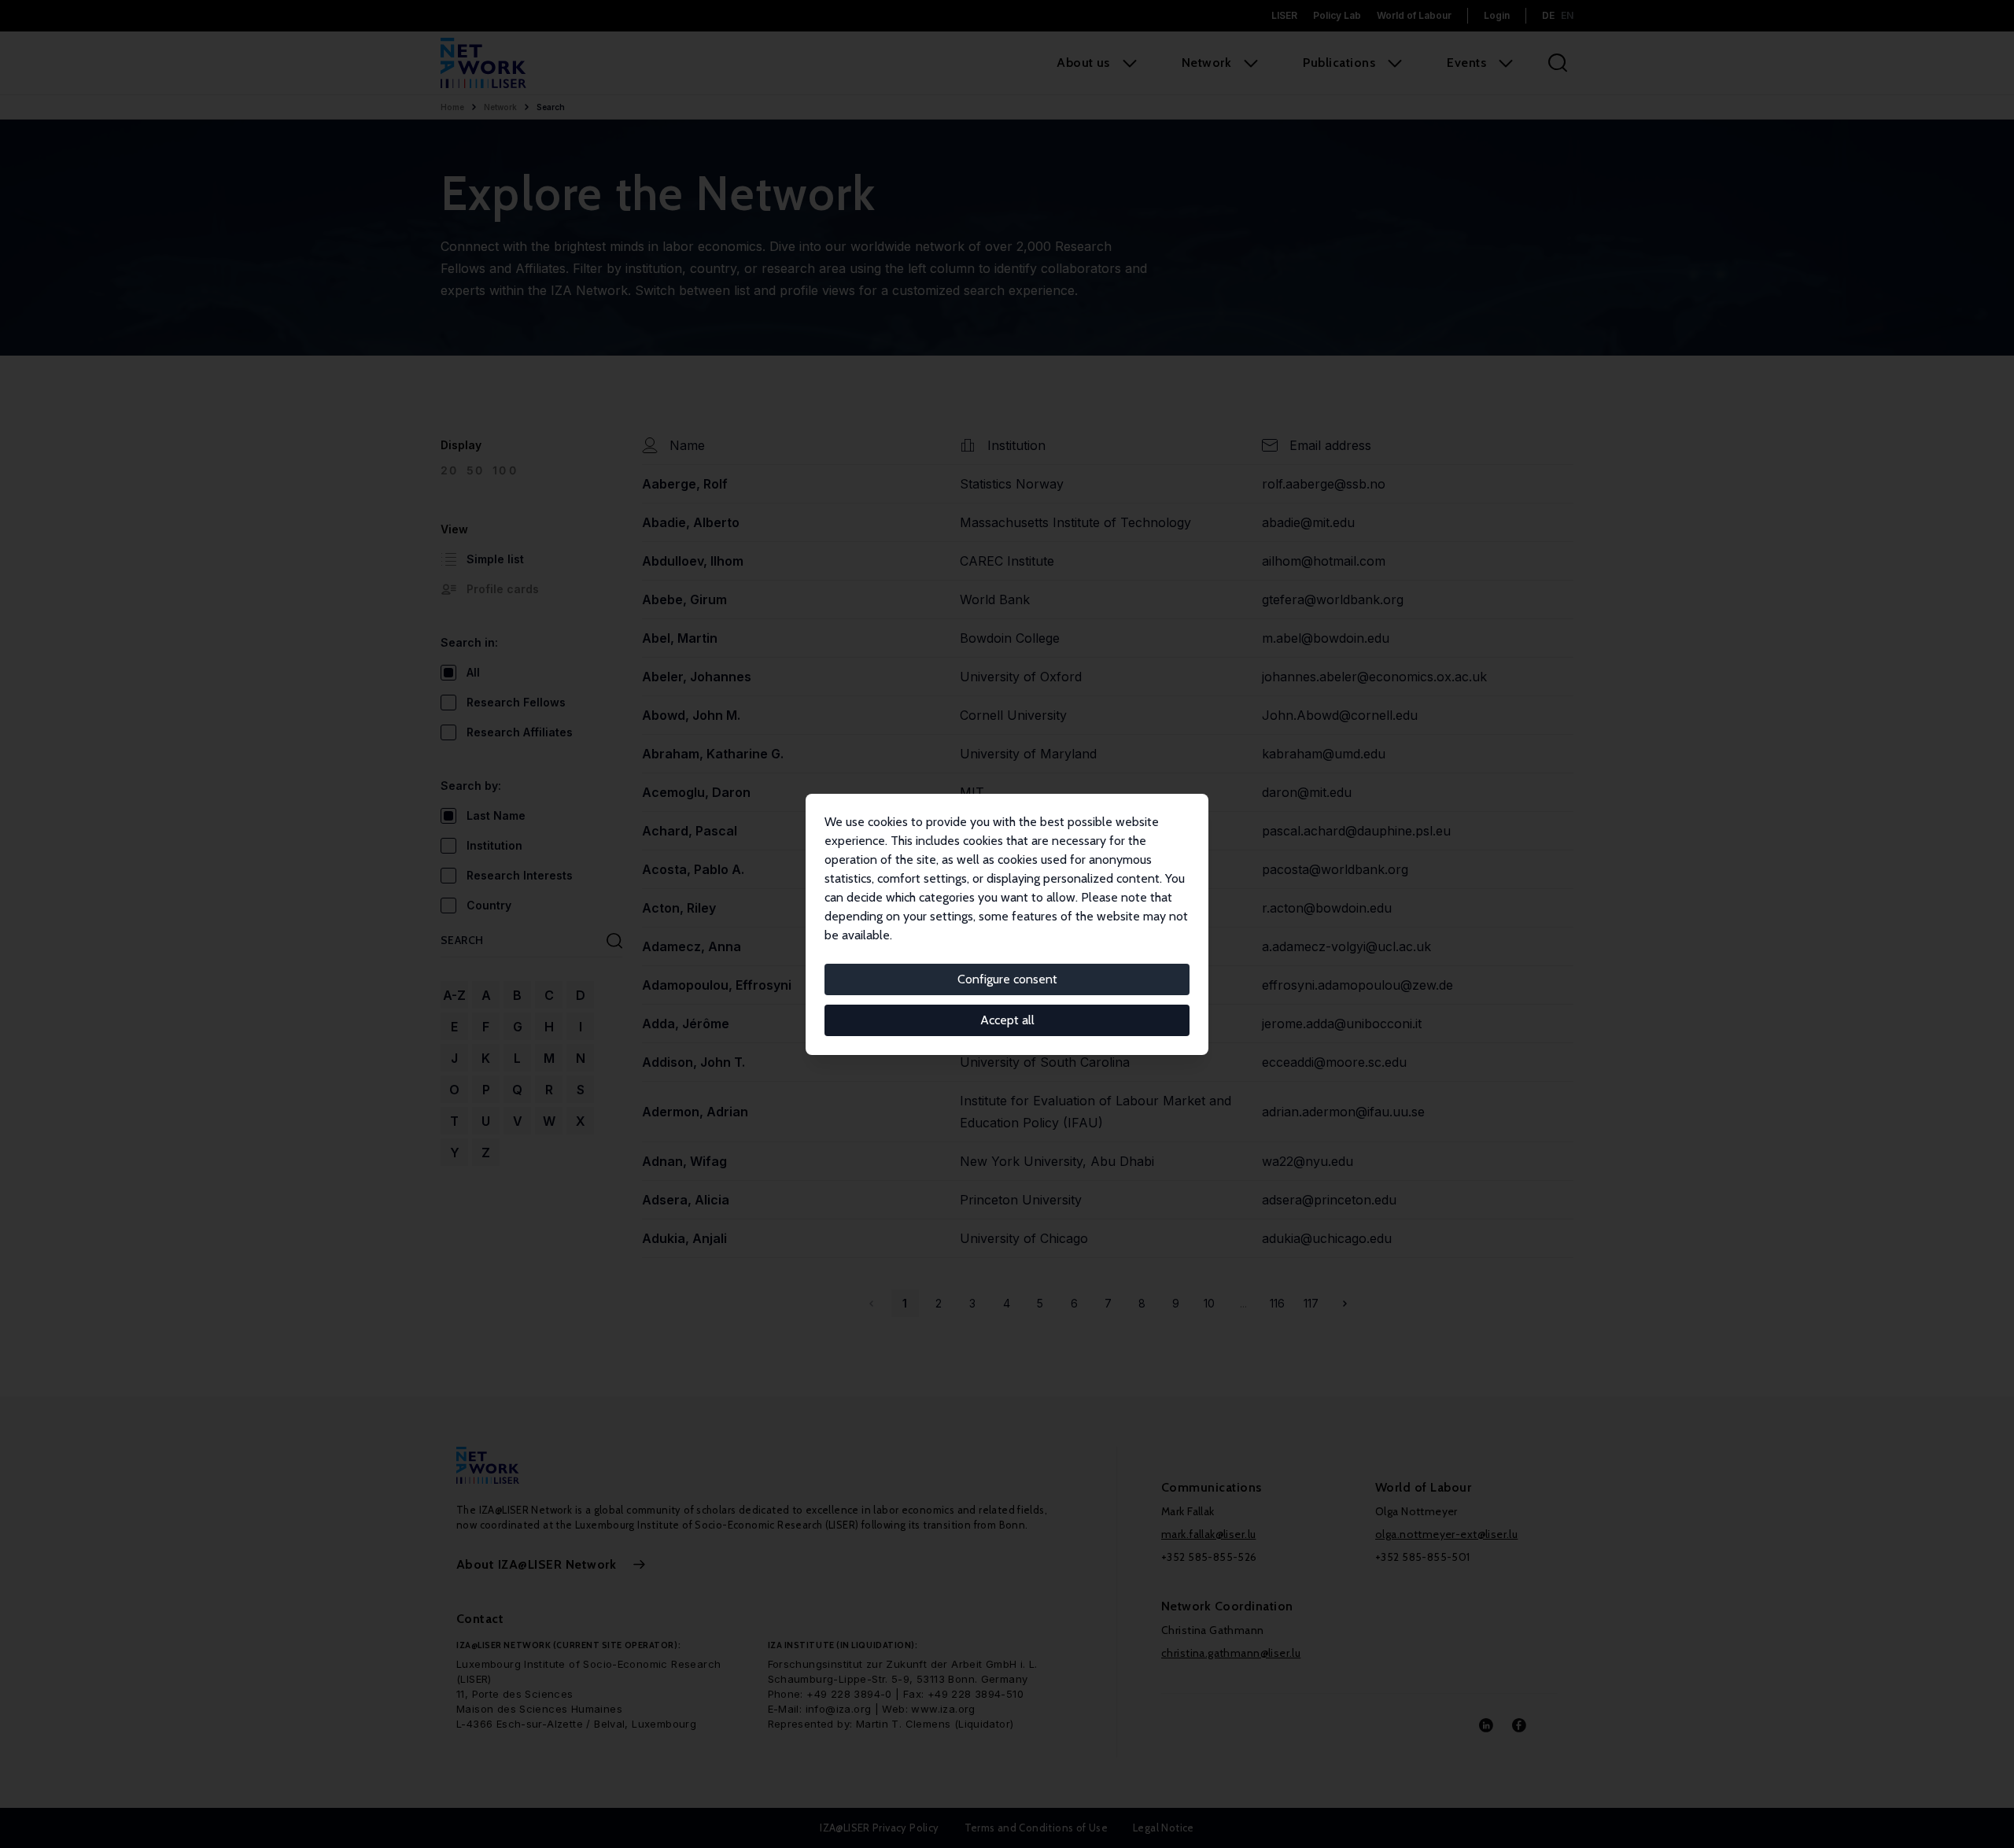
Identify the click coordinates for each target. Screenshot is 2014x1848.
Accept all (1007, 1020)
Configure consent (1007, 979)
